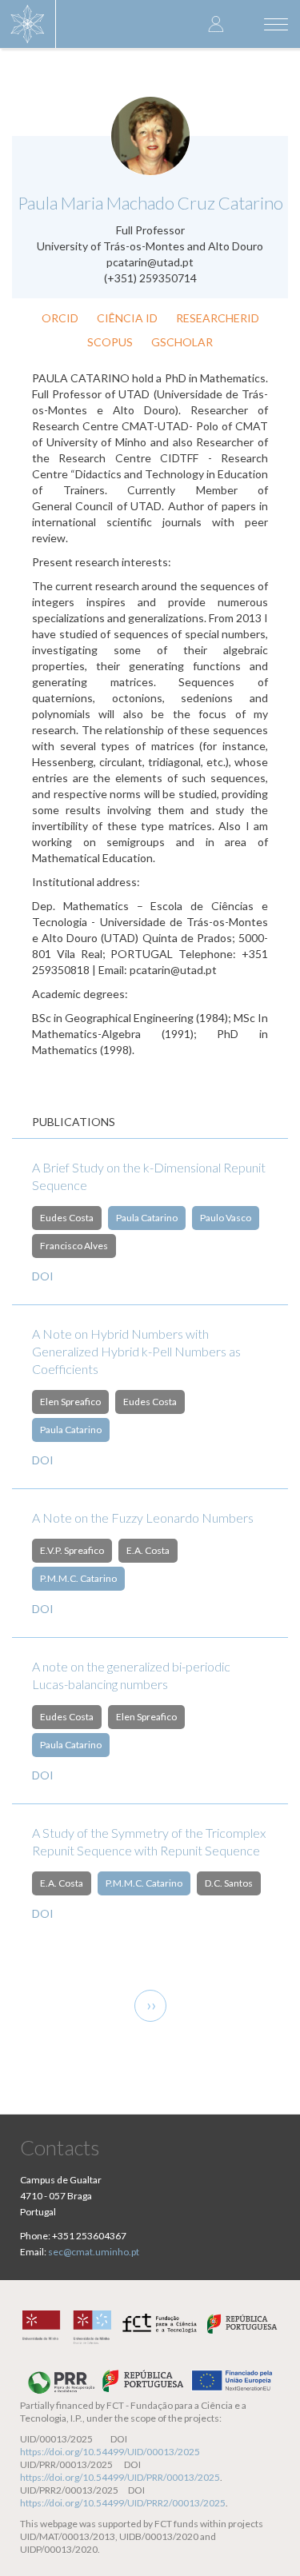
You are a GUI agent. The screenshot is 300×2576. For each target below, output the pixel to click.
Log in (216, 24)
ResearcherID (218, 318)
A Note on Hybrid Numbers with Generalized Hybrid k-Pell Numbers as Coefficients (136, 1351)
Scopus (110, 342)
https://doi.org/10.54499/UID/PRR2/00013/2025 (123, 2503)
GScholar (182, 342)
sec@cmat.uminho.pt (94, 2252)
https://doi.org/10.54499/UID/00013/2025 (110, 2452)
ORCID (60, 318)
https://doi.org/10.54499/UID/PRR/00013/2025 (120, 2477)
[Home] (28, 24)
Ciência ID (127, 318)
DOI (43, 1276)
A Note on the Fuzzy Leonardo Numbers (143, 1518)
